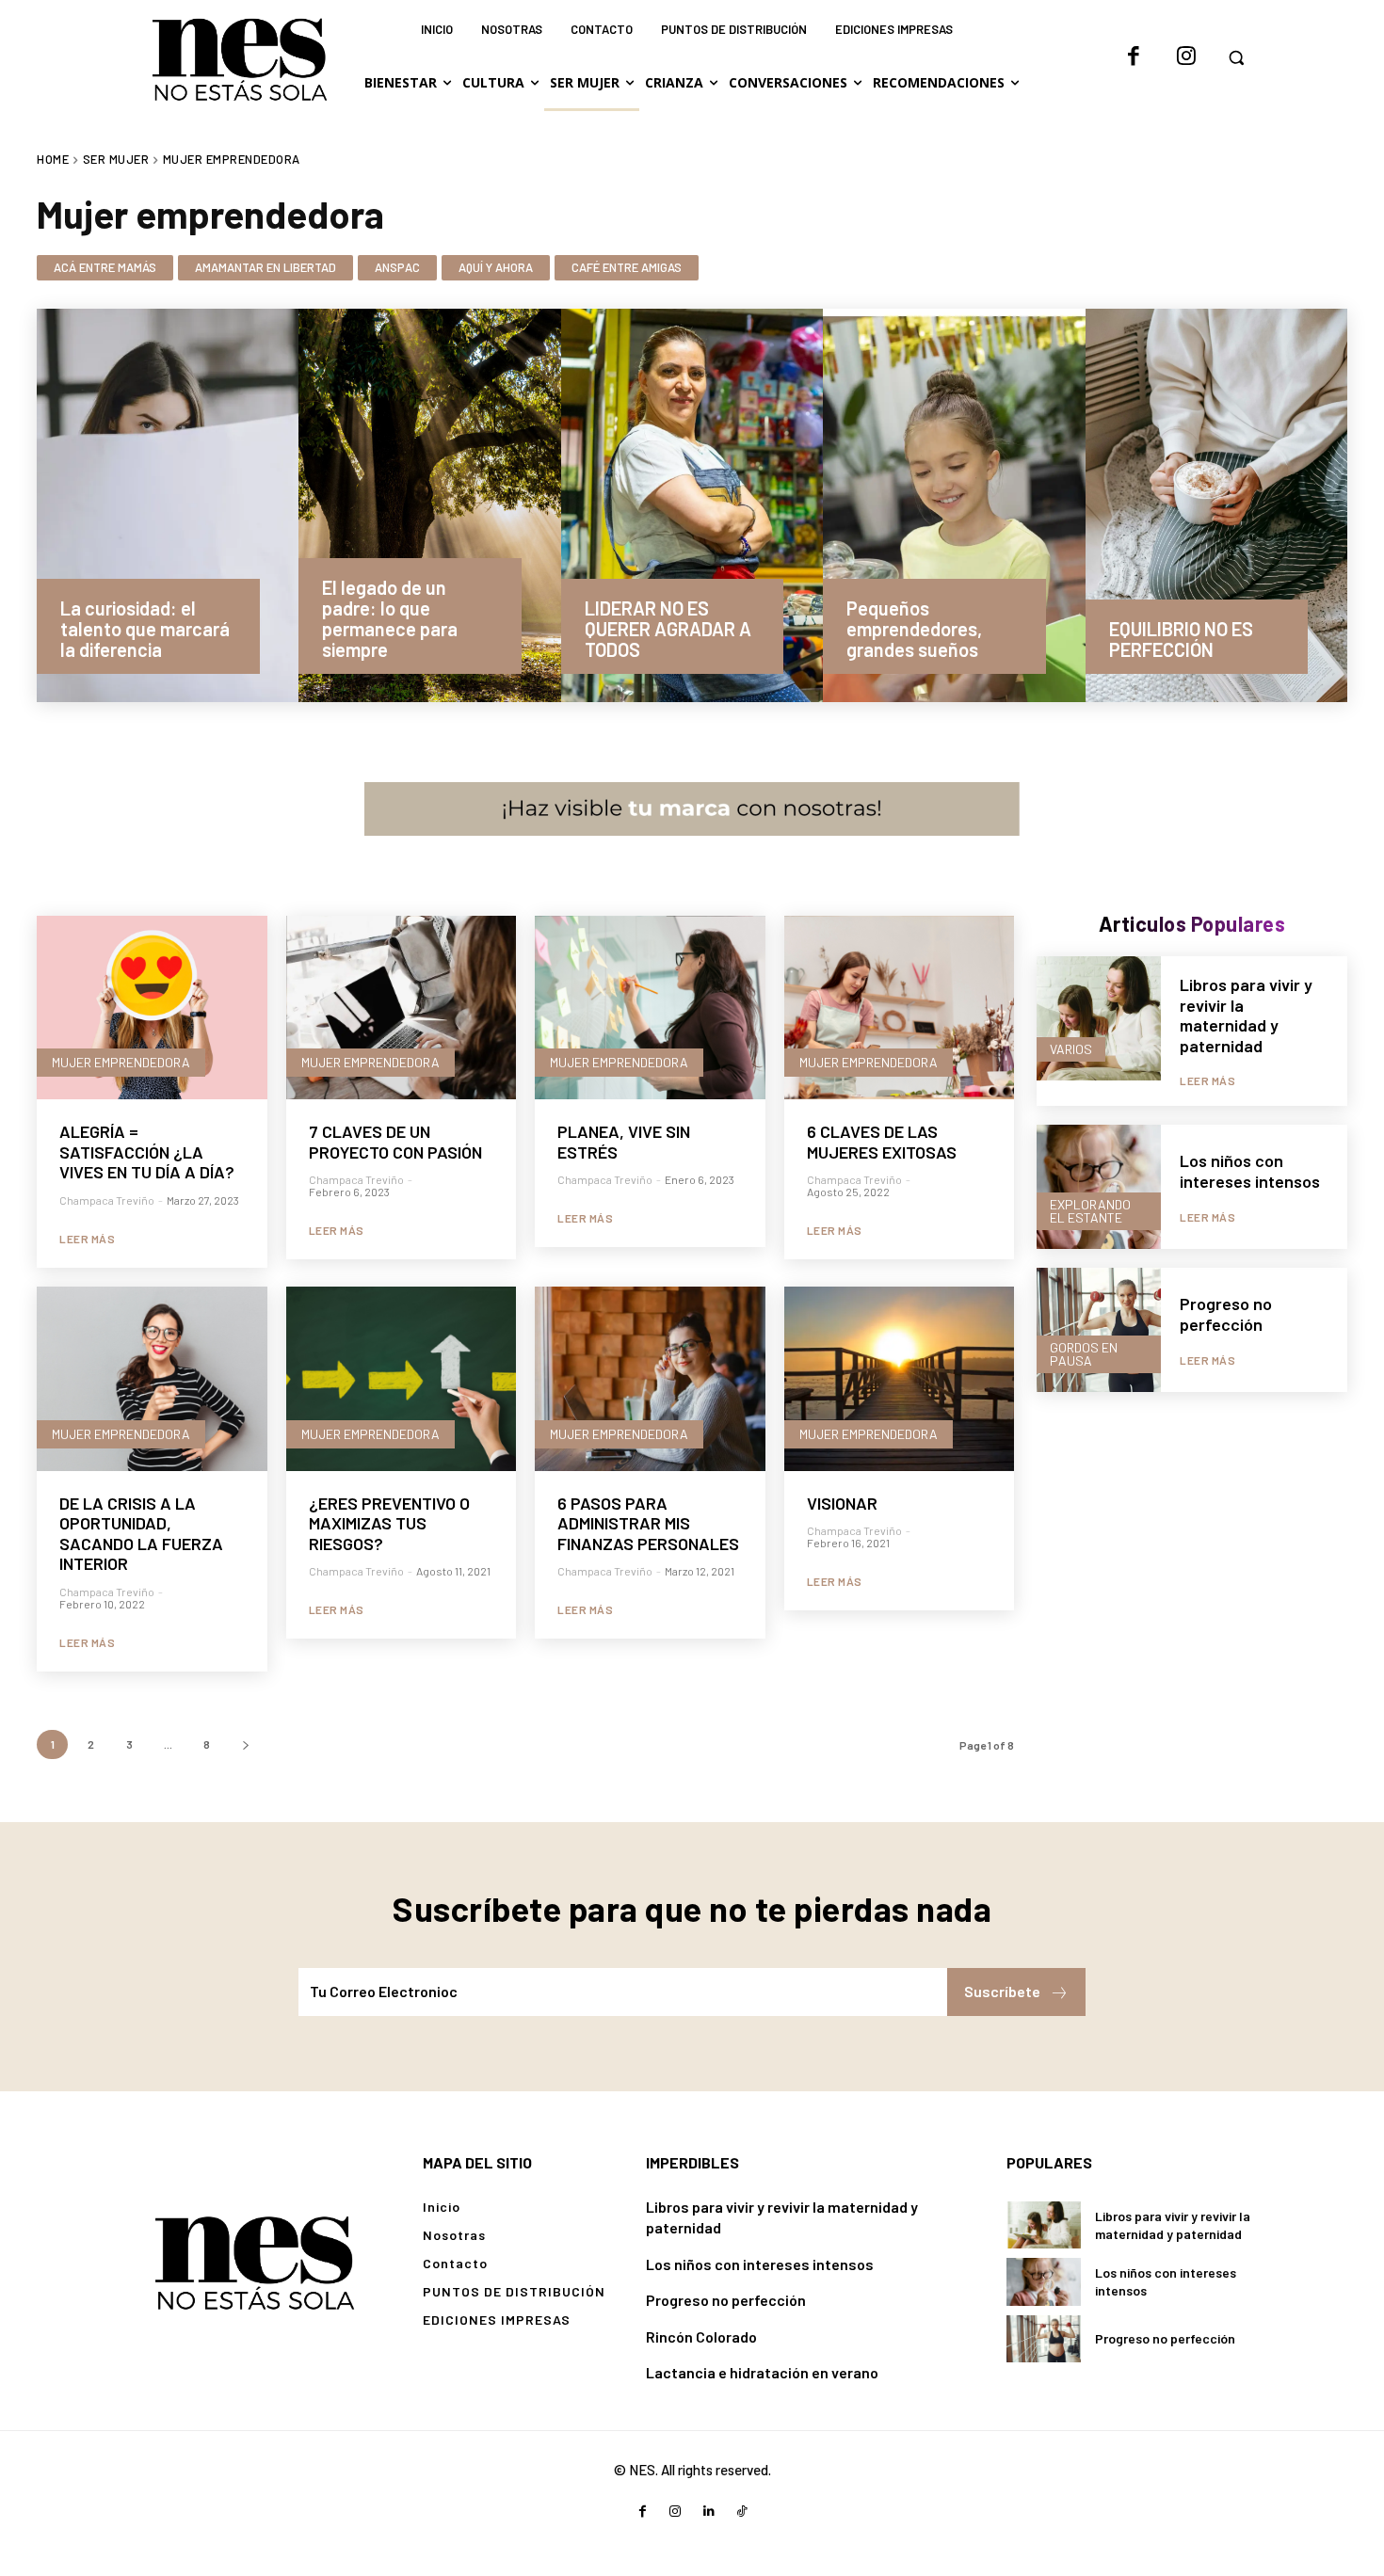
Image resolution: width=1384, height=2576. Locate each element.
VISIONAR (842, 1503)
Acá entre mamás (105, 267)
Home (53, 159)
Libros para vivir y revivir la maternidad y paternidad (1246, 1015)
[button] (1236, 57)
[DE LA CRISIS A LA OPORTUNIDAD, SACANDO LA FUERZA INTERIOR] (152, 1379)
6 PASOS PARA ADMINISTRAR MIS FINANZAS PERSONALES (648, 1523)
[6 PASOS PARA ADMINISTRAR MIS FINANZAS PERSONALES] (650, 1379)
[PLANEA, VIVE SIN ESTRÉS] (650, 1008)
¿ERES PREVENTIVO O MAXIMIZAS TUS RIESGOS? (389, 1523)
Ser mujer (116, 159)
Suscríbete (1002, 1991)
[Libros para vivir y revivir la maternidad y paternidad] (1099, 1018)
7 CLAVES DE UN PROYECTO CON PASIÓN (395, 1142)
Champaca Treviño (107, 1200)
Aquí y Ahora (496, 267)
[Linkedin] (708, 2512)
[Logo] (254, 2261)
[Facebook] (1134, 57)
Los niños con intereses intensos (1250, 1171)
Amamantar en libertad (266, 267)
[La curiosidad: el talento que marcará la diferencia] (168, 505)
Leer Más (87, 1239)
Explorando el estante (1090, 1211)
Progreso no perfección (1226, 1314)
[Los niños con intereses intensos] (1099, 1187)
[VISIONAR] (900, 1379)
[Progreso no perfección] (1099, 1330)
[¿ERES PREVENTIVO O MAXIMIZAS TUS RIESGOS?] (402, 1379)
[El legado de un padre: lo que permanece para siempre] (429, 505)
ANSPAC (397, 267)
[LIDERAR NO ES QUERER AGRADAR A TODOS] (692, 505)
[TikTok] (741, 2512)
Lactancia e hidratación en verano (762, 2372)
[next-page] (245, 1744)
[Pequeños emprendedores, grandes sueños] (954, 505)
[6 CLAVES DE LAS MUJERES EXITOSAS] (900, 1008)
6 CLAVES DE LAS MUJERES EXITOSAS (882, 1142)
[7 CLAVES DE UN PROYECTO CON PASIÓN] (402, 1008)
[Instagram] (1186, 57)
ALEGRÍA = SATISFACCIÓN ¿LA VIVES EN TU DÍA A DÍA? (147, 1152)
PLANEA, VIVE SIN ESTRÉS (624, 1142)
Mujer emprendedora (121, 1062)
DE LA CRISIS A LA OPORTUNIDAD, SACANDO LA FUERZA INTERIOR (141, 1534)
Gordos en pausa (1084, 1354)
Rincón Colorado (701, 2336)
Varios (1071, 1049)
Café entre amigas (627, 267)
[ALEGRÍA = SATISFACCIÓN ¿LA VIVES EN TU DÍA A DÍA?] (152, 1008)
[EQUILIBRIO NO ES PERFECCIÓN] (1216, 505)
